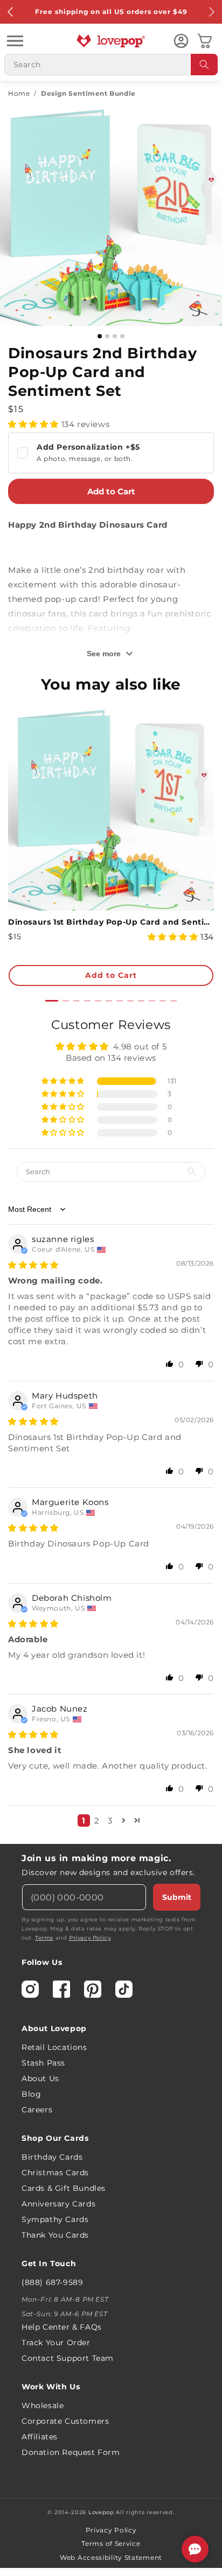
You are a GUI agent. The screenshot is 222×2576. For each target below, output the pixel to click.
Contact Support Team (68, 2358)
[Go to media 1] (100, 336)
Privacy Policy (90, 1938)
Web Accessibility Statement (111, 2557)
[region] (111, 1426)
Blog (31, 2094)
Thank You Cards (55, 2235)
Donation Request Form (71, 2452)
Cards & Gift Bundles (64, 2188)
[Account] (181, 41)
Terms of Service (111, 2543)
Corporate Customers (65, 2421)
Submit (177, 1897)
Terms (44, 1938)
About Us (40, 2078)
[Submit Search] (204, 65)
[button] (15, 41)
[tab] (52, 1001)
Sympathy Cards (55, 2219)
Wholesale (43, 2405)
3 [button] (110, 1821)
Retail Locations (54, 2047)
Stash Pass (43, 2063)
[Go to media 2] (107, 336)
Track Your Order (56, 2343)
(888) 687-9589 (52, 2282)
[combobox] (111, 65)
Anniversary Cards (58, 2204)
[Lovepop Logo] (111, 41)
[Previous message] (11, 12)
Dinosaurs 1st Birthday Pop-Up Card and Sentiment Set (111, 922)
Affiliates (40, 2437)
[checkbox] (111, 453)
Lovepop (101, 2512)
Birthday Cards (52, 2157)
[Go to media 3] (115, 336)
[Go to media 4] (122, 336)
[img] (33, 1265)
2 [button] (97, 1821)
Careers (37, 2110)
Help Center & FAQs (62, 2327)
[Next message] (211, 12)
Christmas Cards (55, 2173)
